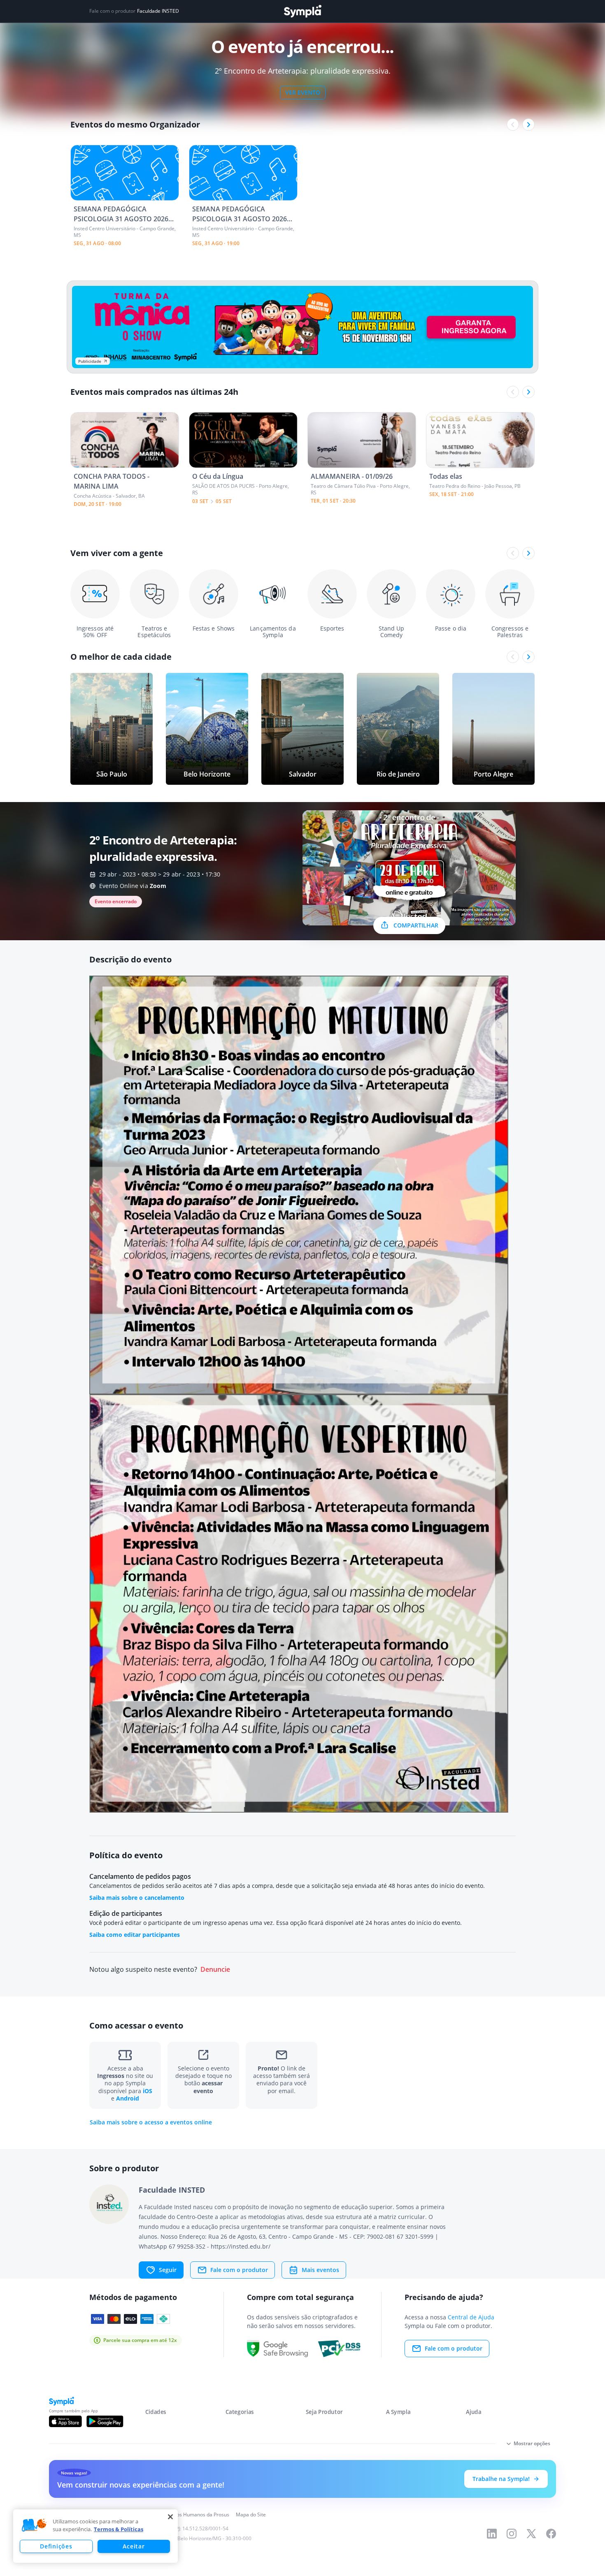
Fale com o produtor (239, 2270)
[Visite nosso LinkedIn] (492, 2534)
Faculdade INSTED (158, 11)
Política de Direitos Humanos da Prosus (184, 2515)
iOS (148, 2091)
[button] (34, 2525)
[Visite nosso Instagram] (512, 2534)
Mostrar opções (532, 2443)
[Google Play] (105, 2421)
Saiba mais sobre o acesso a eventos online (151, 2122)
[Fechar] (170, 2517)
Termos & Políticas (119, 2529)
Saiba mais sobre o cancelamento (137, 1898)
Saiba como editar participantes (135, 1935)
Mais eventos (320, 2270)
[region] (95, 2536)
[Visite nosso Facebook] (551, 2534)
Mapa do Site (251, 2515)
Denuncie (215, 1970)
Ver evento (303, 92)
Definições (56, 2546)
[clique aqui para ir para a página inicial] (302, 11)
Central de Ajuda (471, 2317)
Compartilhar (416, 925)
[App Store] (65, 2421)
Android (128, 2098)
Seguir (168, 2270)
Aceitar (134, 2546)
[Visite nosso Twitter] (531, 2534)
